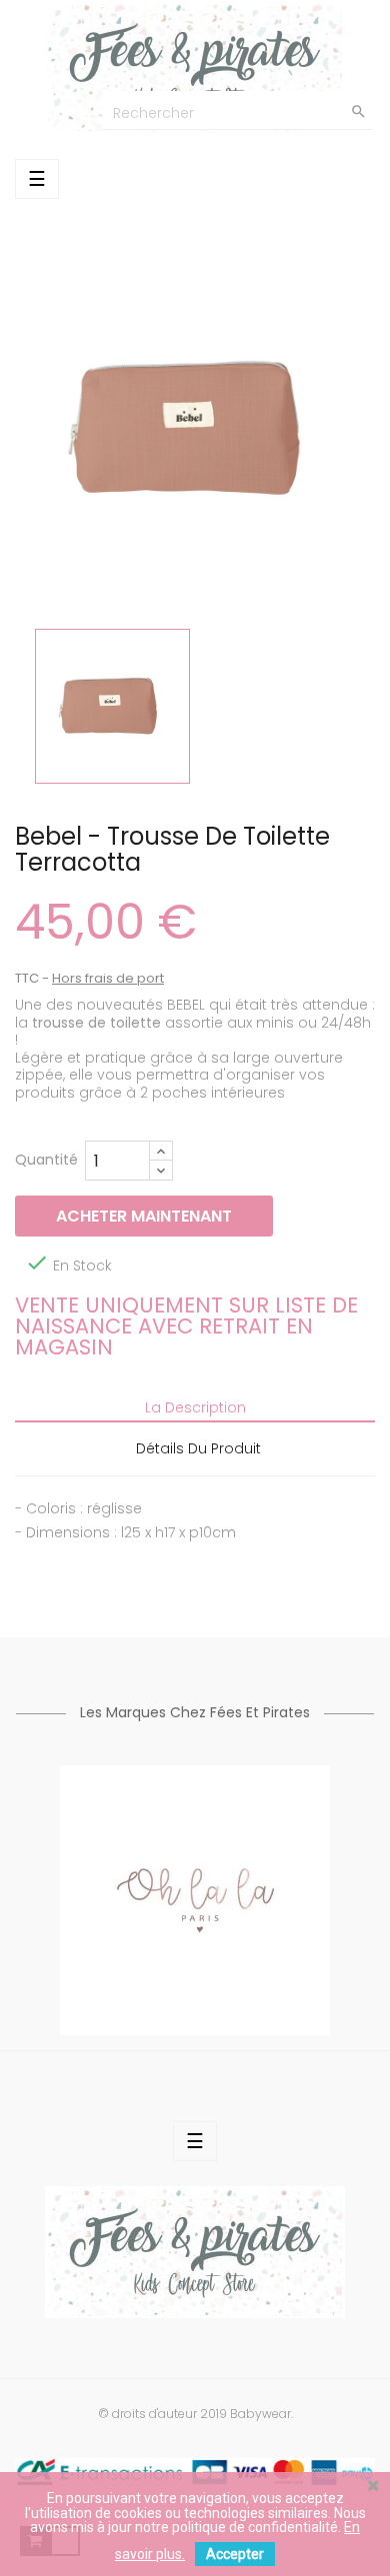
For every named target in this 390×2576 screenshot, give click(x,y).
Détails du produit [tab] (198, 1448)
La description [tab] (195, 1407)
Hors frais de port (108, 978)
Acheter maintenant (144, 1216)
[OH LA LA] (195, 1899)
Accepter (235, 2554)
